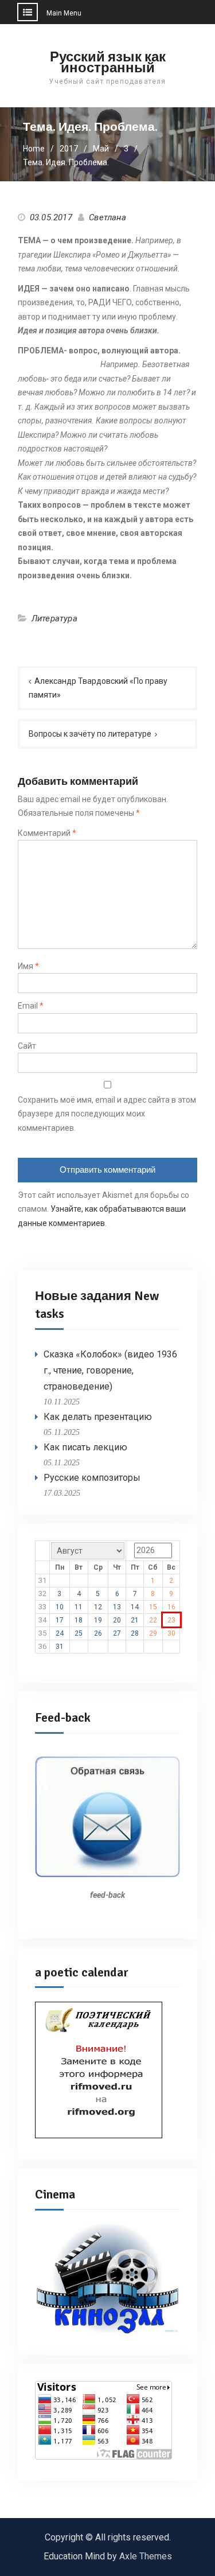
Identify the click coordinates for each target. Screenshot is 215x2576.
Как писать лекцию (85, 1447)
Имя (28, 966)
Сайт (27, 1046)
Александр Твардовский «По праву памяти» (98, 688)
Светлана (107, 217)
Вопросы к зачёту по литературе (90, 734)
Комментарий (47, 833)
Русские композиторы (92, 1478)
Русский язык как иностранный (108, 62)
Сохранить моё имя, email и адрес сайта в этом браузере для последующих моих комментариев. (107, 1114)
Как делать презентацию (98, 1417)
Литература (54, 618)
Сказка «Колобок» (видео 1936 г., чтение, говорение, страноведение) (110, 1370)
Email (31, 1006)
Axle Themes (146, 2556)
